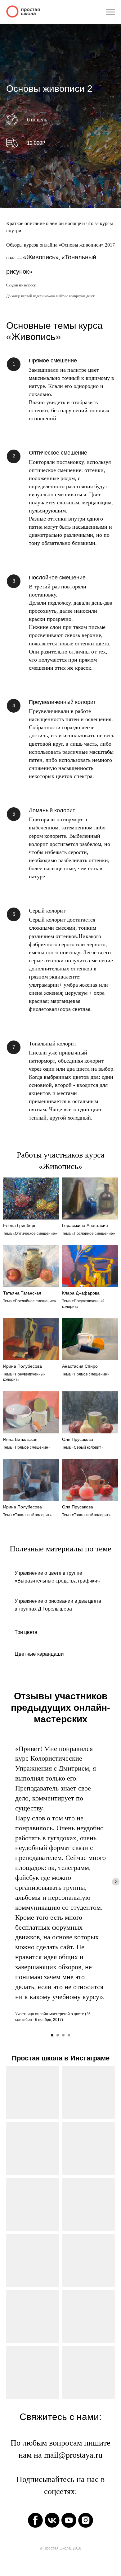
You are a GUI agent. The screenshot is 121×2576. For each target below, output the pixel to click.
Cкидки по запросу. (21, 1904)
